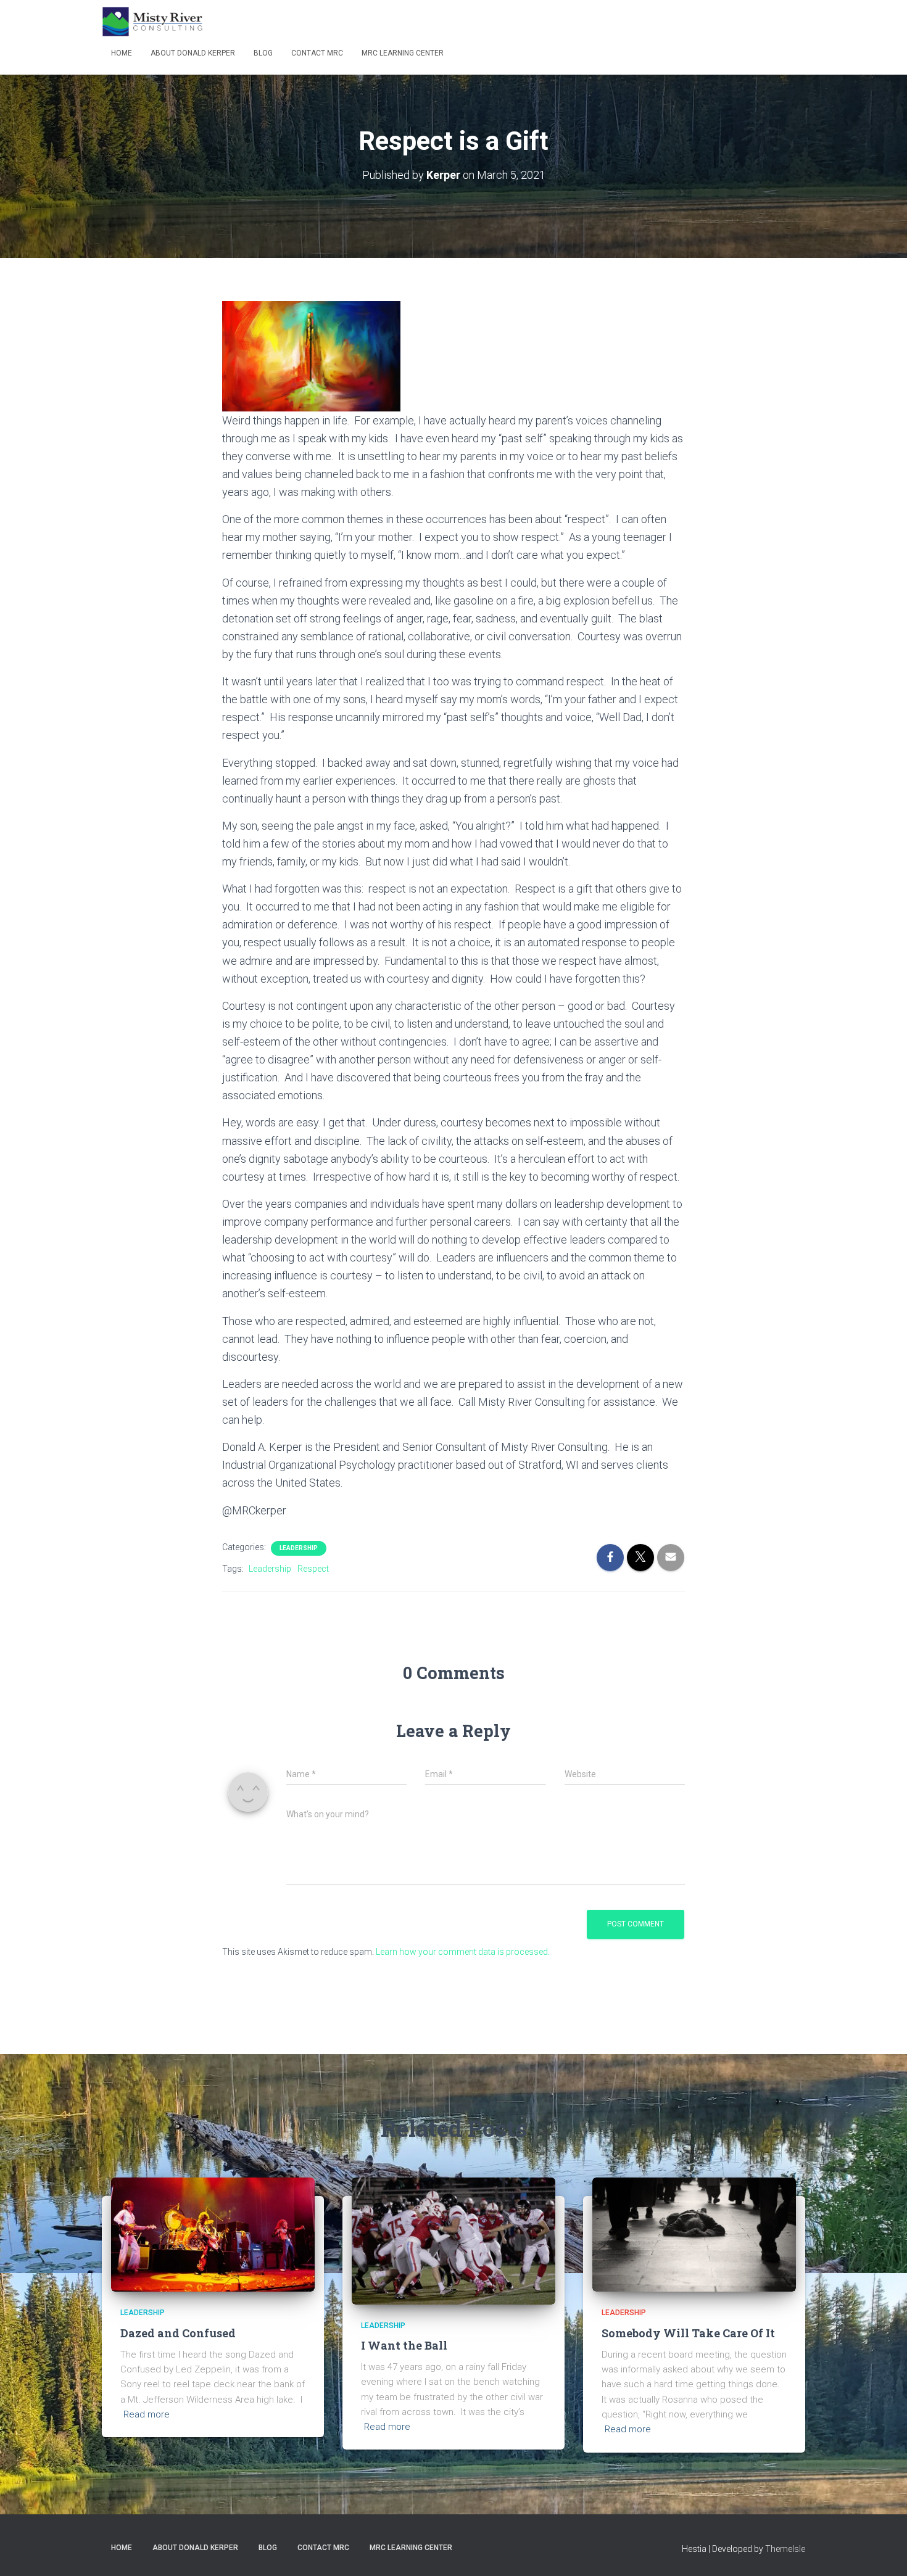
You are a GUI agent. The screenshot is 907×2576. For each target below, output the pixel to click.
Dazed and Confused (178, 2333)
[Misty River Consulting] (152, 22)
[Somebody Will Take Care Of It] (694, 2234)
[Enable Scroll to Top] (883, 2551)
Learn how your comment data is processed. (463, 1952)
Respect (313, 1569)
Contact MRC (317, 53)
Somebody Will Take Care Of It (688, 2333)
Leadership (299, 1548)
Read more (147, 2414)
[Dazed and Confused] (213, 2234)
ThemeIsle (785, 2549)
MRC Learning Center (403, 53)
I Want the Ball (404, 2345)
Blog (263, 53)
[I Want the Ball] (453, 2240)
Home (122, 53)
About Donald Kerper (193, 53)
